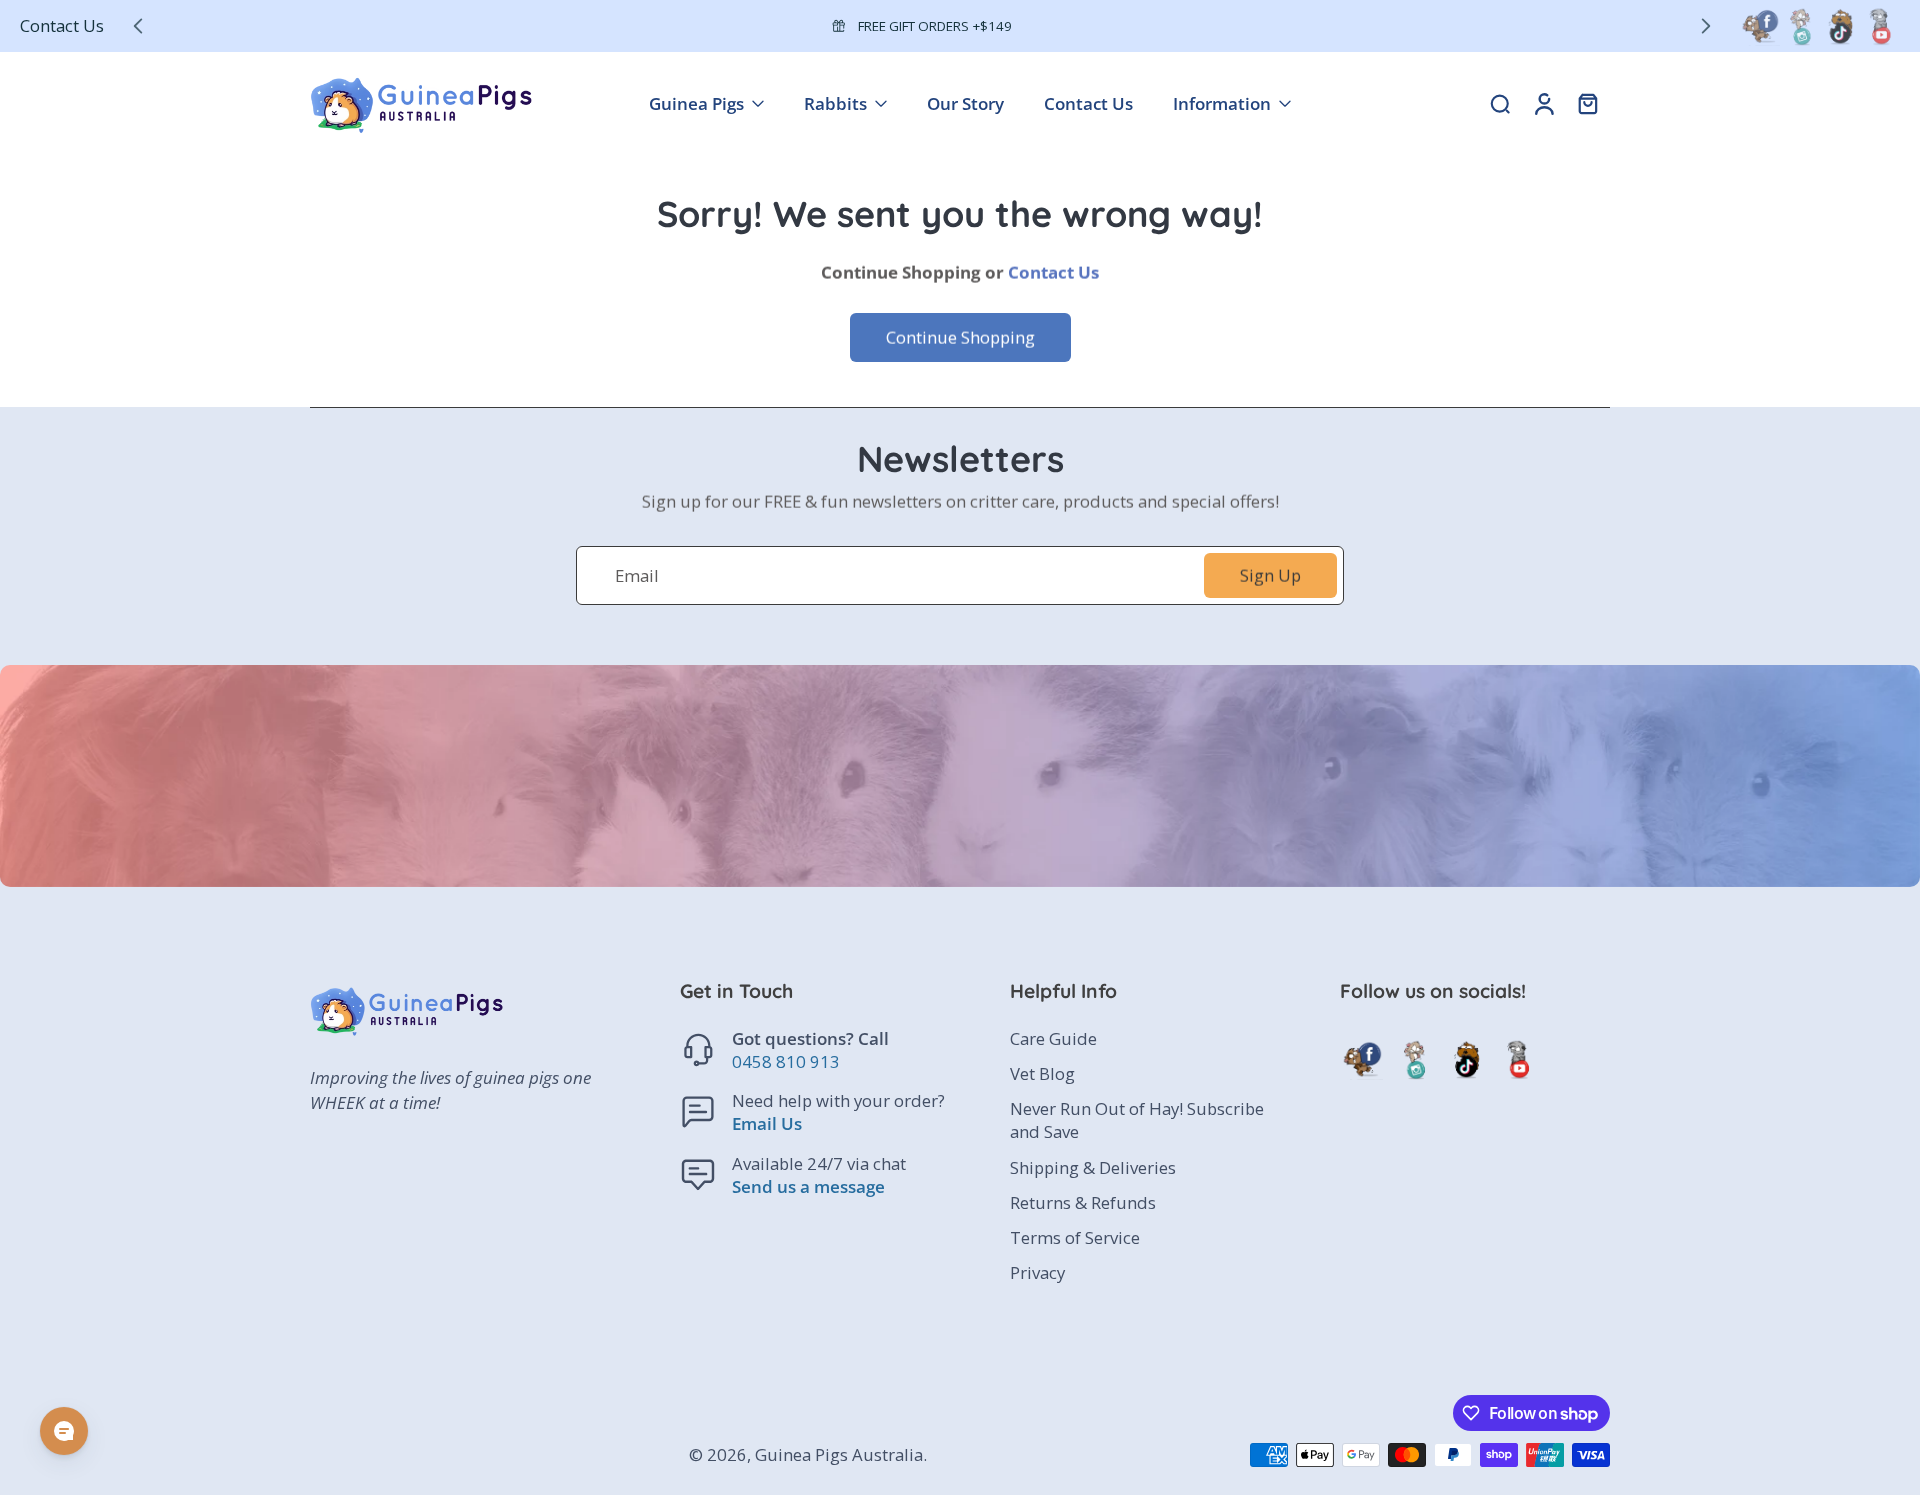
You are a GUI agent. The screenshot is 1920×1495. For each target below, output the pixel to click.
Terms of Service (1075, 1237)
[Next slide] (1706, 26)
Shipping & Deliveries (1093, 1167)
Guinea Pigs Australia (839, 1455)
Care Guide (1053, 1039)
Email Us (767, 1124)
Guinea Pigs (696, 103)
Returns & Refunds (1083, 1202)
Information (1222, 103)
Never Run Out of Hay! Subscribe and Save (1137, 1121)
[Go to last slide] (138, 26)
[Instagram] (1800, 26)
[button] (815, 991)
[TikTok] (1840, 26)
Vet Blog (1042, 1074)
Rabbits (835, 103)
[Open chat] (64, 1431)
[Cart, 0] (1588, 103)
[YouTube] (1880, 26)
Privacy (1037, 1272)
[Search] (1500, 103)
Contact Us (62, 25)
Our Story (965, 103)
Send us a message (808, 1186)
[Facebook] (1760, 26)
